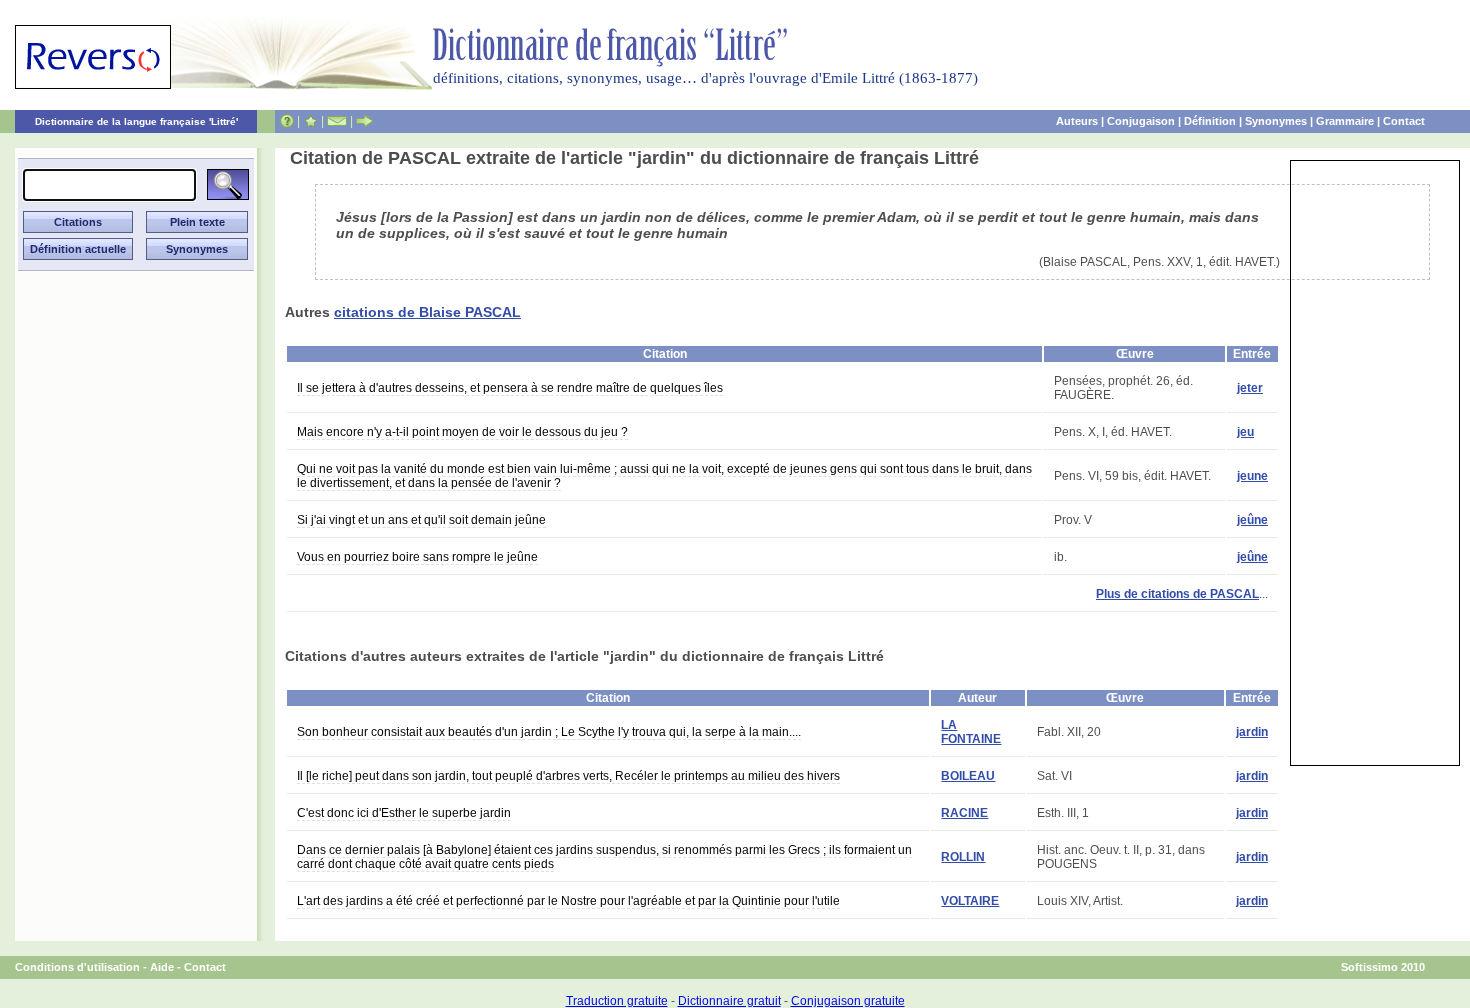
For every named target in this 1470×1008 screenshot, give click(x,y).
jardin (1252, 732)
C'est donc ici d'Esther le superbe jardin (404, 813)
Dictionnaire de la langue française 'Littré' (136, 121)
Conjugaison (1141, 121)
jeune (1252, 476)
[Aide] (287, 121)
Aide (162, 967)
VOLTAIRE (970, 901)
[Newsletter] (337, 121)
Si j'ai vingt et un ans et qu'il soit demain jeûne (421, 520)
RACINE (964, 813)
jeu (1245, 432)
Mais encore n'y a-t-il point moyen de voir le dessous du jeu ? (462, 432)
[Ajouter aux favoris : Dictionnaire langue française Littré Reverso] (310, 121)
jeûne (1252, 520)
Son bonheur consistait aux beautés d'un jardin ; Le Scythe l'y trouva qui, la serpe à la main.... (549, 732)
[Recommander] (364, 121)
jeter (1250, 388)
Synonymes (1276, 121)
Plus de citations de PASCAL (1177, 594)
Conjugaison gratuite (848, 1001)
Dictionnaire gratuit (729, 1001)
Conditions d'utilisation (77, 967)
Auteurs (1077, 121)
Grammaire (1345, 121)
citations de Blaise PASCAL (427, 312)
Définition (1210, 121)
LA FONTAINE (971, 732)
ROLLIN (963, 857)
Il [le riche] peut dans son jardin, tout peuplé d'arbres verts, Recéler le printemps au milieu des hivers (568, 776)
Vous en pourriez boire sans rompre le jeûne (417, 557)
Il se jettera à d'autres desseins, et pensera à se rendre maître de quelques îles (510, 388)
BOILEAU (968, 776)
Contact (1404, 121)
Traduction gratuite (617, 1001)
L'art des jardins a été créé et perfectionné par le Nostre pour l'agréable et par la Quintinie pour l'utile (568, 901)
